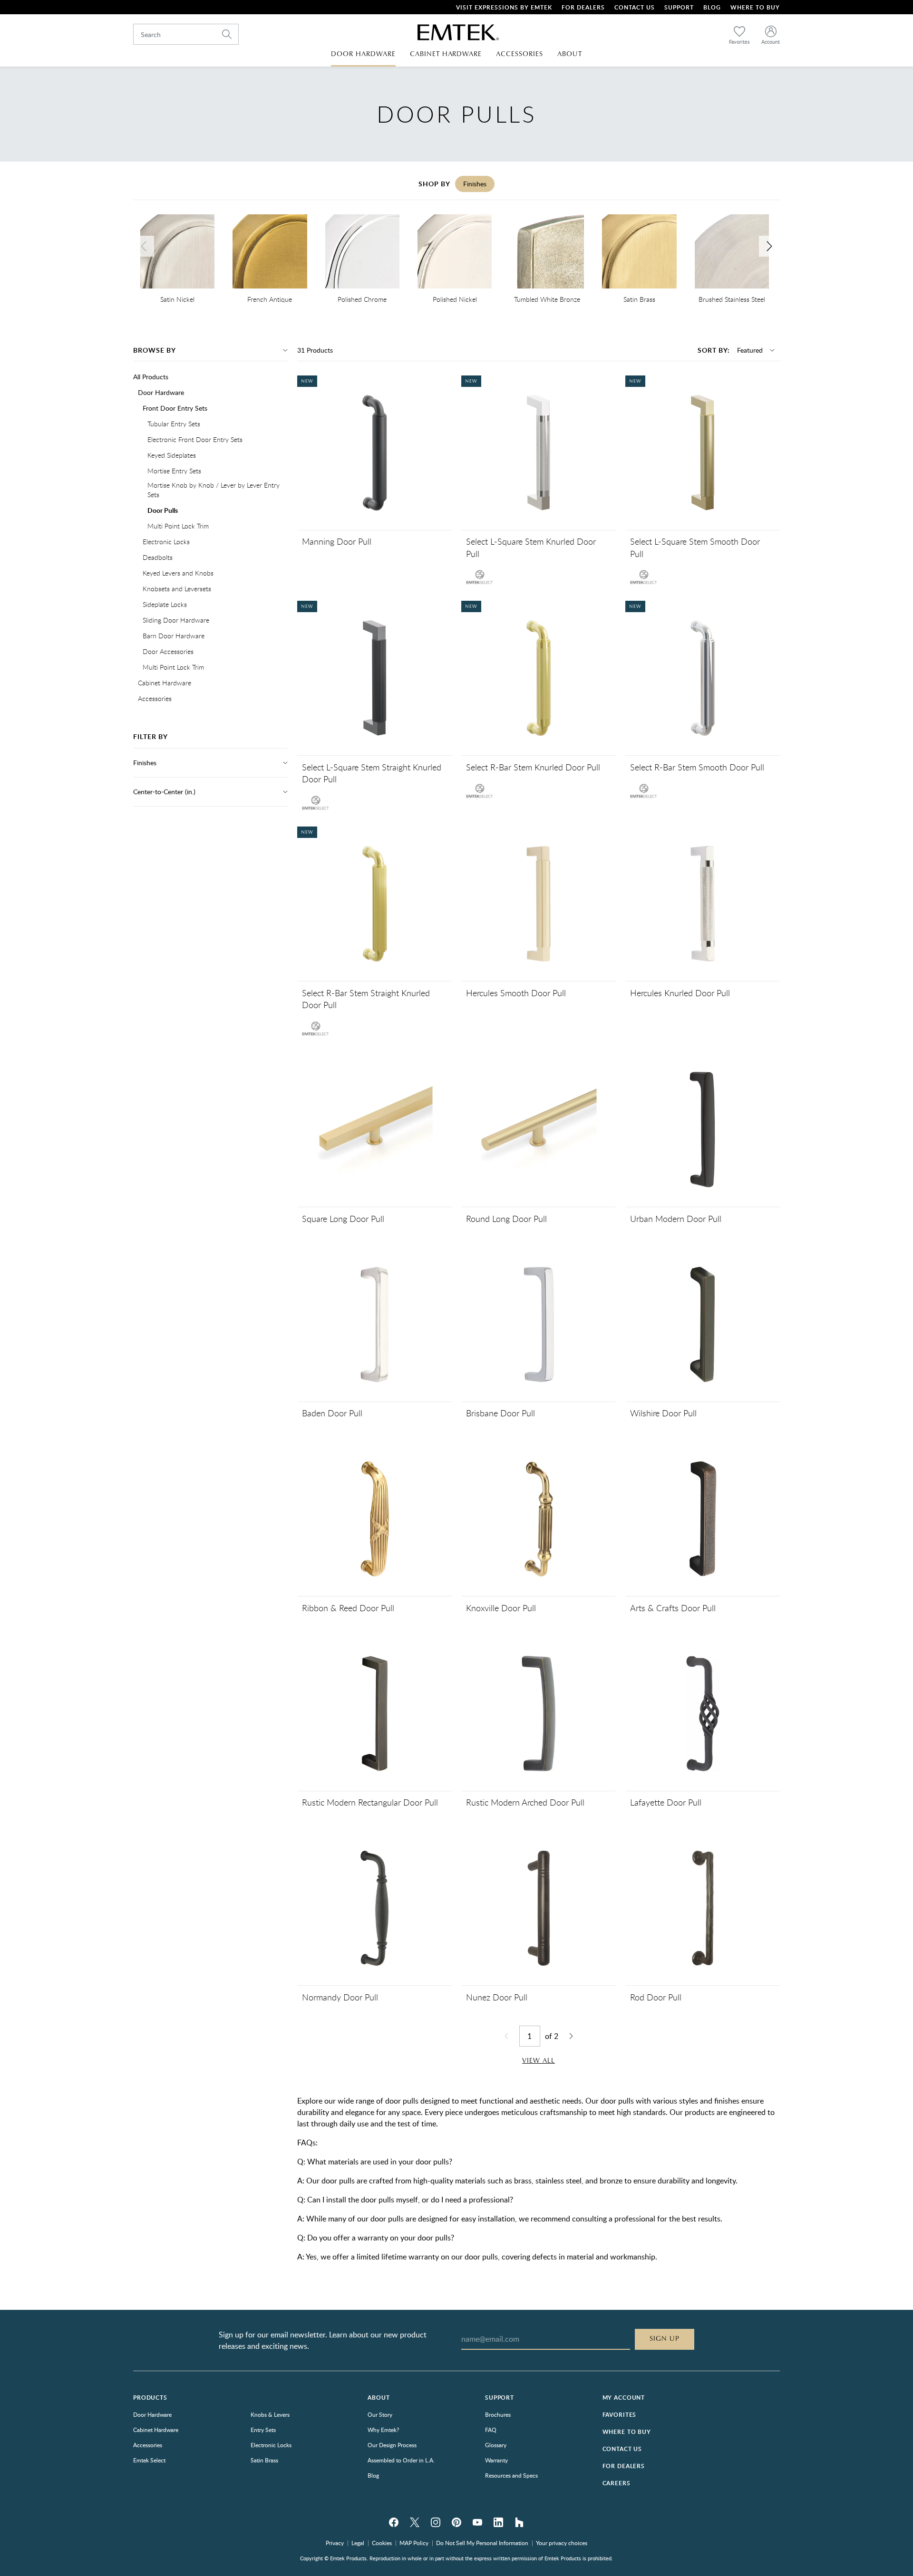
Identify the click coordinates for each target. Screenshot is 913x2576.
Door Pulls (163, 510)
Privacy (335, 2543)
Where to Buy (627, 2432)
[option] (177, 260)
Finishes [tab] (475, 184)
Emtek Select (149, 2460)
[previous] (144, 246)
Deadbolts (158, 557)
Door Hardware (161, 392)
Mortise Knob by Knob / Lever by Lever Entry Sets (214, 490)
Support (679, 7)
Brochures (498, 2414)
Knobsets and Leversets (177, 589)
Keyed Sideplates (172, 455)
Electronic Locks (166, 542)
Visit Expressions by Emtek (504, 7)
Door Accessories (168, 651)
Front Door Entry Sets (175, 408)
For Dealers (583, 7)
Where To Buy (755, 7)
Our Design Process (392, 2445)
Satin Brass (264, 2460)
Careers (617, 2483)
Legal (358, 2543)
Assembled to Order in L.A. (401, 2460)
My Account (624, 2398)
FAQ (491, 2430)
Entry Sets (263, 2430)
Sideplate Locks (165, 604)
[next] (769, 246)
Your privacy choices (562, 2543)
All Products (151, 377)
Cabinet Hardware (165, 683)
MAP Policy (414, 2543)
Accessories (155, 698)
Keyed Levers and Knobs (178, 573)
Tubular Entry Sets (174, 424)
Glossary (496, 2445)
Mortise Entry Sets (174, 471)
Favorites (620, 2415)
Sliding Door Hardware (176, 620)
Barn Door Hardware (174, 636)
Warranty (496, 2460)
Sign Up (665, 2339)
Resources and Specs (511, 2475)
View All (539, 2061)
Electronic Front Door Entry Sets (195, 439)
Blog (712, 7)
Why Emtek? (383, 2430)
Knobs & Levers (270, 2414)
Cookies (382, 2543)
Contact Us (635, 7)
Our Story (380, 2414)
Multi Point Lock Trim (178, 526)
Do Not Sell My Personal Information (482, 2543)
